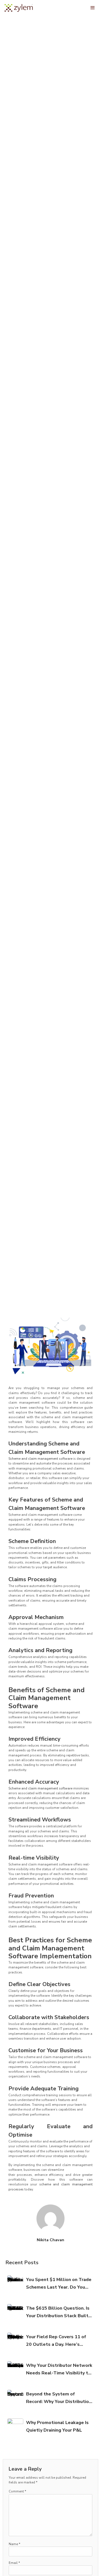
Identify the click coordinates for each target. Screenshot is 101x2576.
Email (14, 2563)
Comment (17, 2491)
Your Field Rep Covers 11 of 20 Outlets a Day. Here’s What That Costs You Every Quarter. (56, 2341)
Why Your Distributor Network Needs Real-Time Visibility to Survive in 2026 (59, 2370)
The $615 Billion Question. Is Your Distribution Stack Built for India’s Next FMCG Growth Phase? (58, 2312)
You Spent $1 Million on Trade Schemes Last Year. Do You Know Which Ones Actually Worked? (59, 2284)
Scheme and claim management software (40, 1459)
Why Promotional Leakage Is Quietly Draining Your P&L (57, 2426)
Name (14, 2544)
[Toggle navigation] (93, 8)
